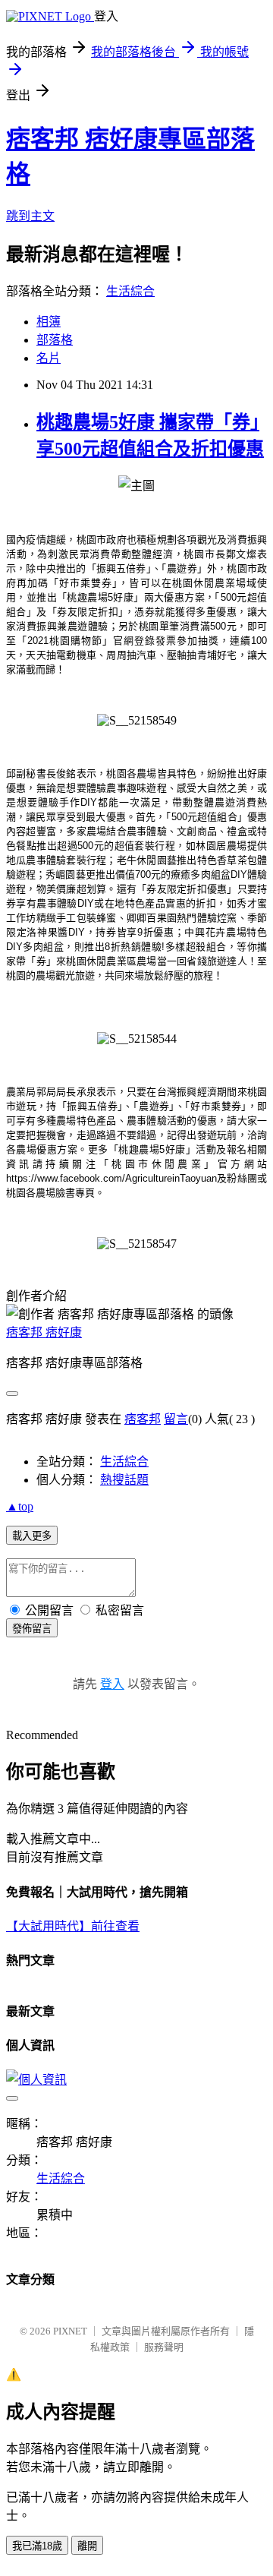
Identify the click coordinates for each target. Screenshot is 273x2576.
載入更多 (32, 1536)
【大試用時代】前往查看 (73, 1926)
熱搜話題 (124, 1480)
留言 (176, 1419)
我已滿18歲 (37, 2546)
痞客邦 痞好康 (44, 1332)
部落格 (55, 340)
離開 (87, 2546)
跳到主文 (30, 216)
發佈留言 (32, 1629)
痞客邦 (143, 1419)
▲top (20, 1506)
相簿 (49, 322)
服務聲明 (164, 2347)
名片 (49, 358)
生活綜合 (130, 291)
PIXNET (70, 2331)
